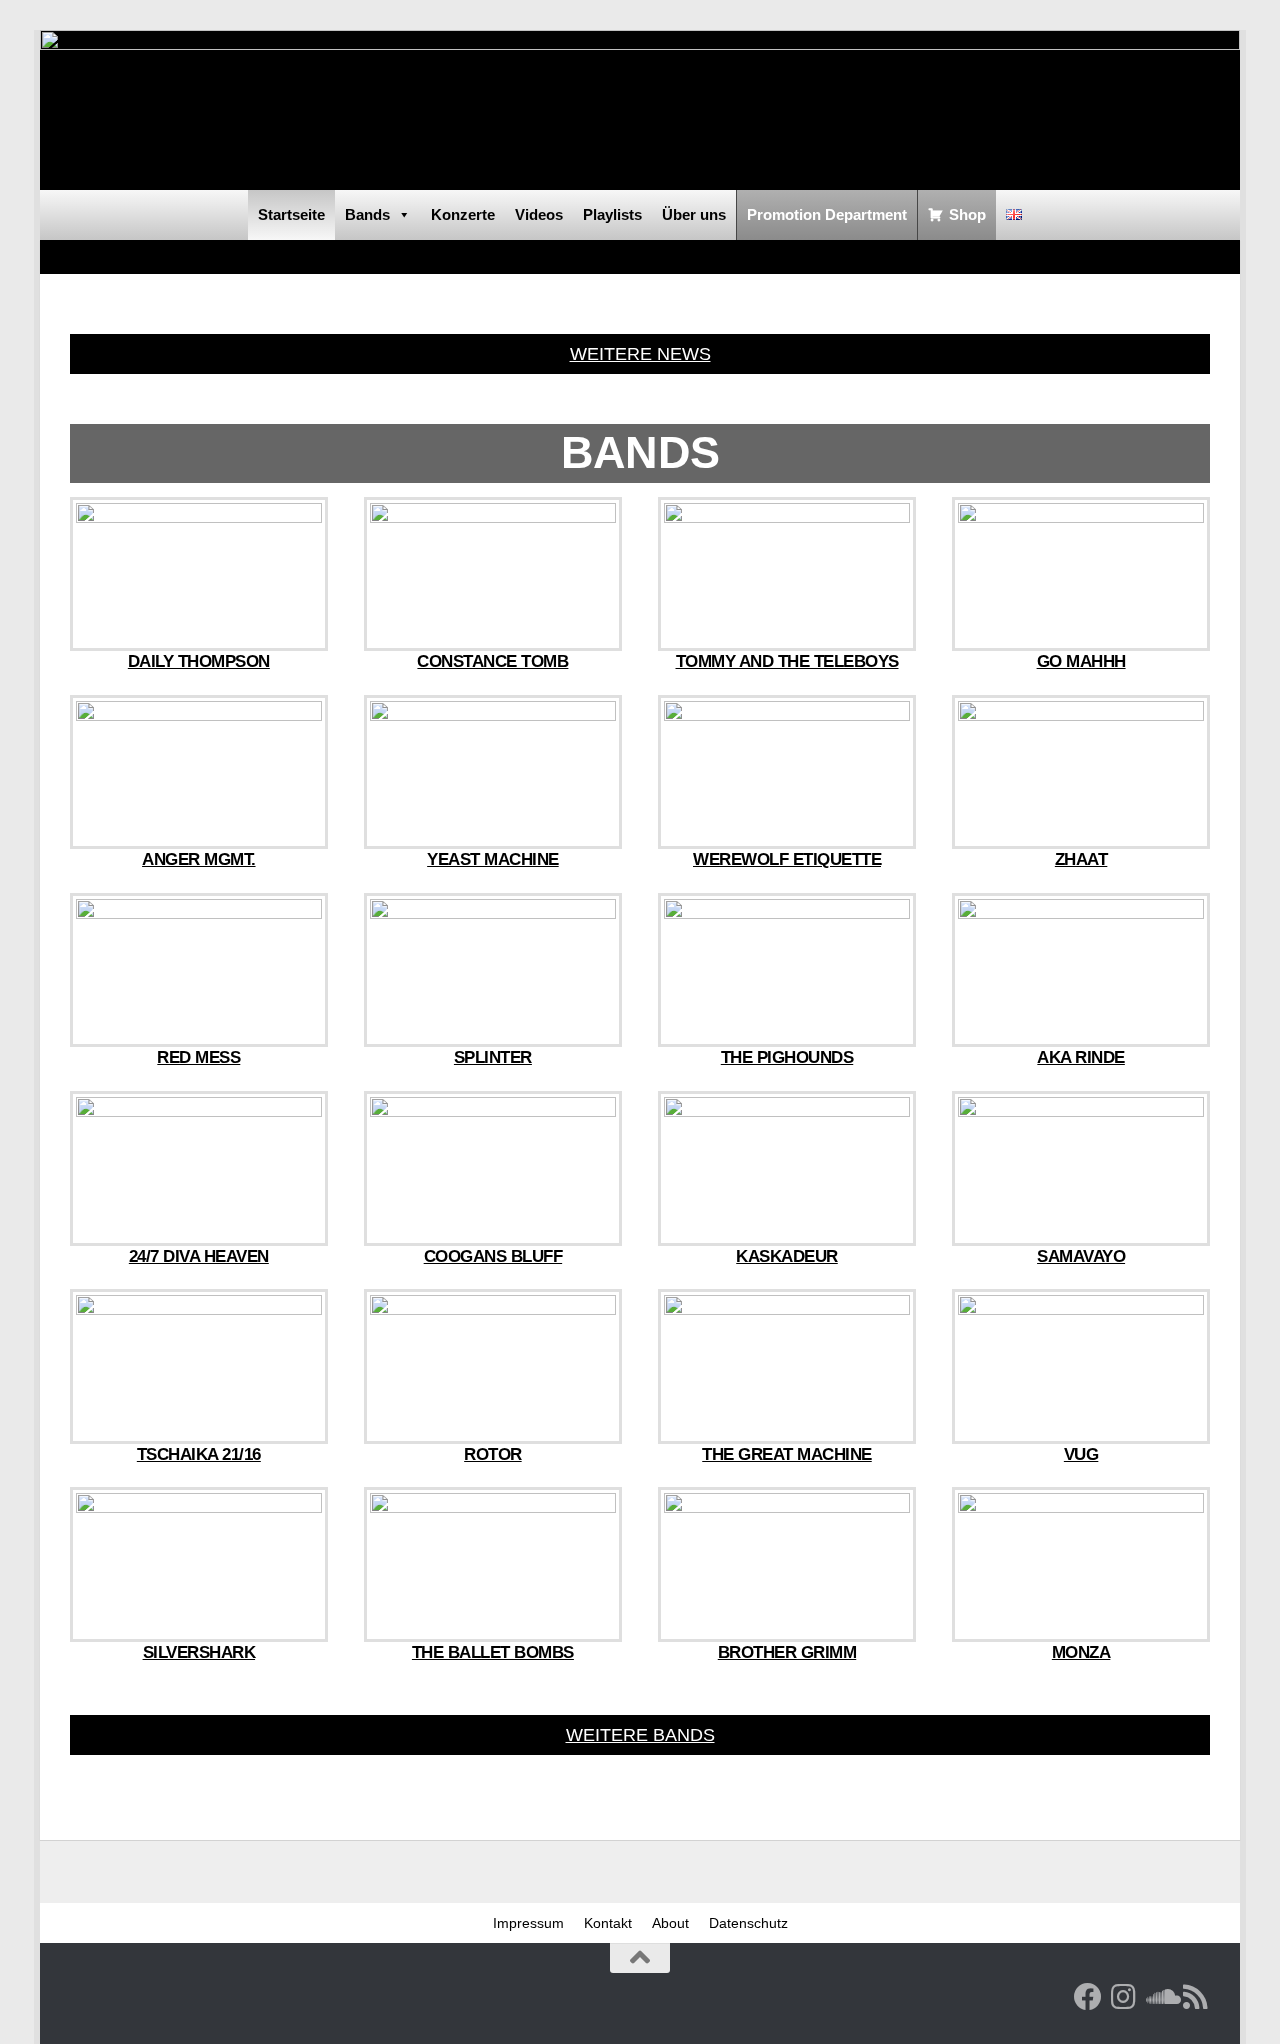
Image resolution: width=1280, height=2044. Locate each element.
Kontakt (608, 1923)
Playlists (612, 214)
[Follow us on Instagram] (1124, 1997)
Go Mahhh (1081, 661)
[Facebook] (1088, 1997)
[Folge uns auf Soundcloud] (1160, 1997)
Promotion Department (827, 214)
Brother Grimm (787, 1652)
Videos (539, 214)
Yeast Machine (493, 859)
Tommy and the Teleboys (787, 661)
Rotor (493, 1454)
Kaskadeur (787, 1256)
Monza (1081, 1652)
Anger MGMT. (199, 859)
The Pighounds (787, 1057)
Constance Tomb (492, 661)
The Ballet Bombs (493, 1652)
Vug (1081, 1454)
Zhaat (1081, 859)
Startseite (291, 214)
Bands (367, 214)
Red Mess (198, 1057)
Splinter (493, 1057)
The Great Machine (787, 1454)
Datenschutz (748, 1923)
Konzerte (463, 214)
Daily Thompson (199, 661)
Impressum (528, 1923)
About (670, 1923)
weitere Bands (640, 1735)
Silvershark (199, 1652)
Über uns (694, 214)
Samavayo (1081, 1256)
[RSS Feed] (1196, 1997)
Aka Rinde (1081, 1057)
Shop (967, 214)
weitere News (640, 354)
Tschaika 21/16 (199, 1454)
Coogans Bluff (493, 1256)
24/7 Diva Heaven (199, 1256)
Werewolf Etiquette (787, 859)
